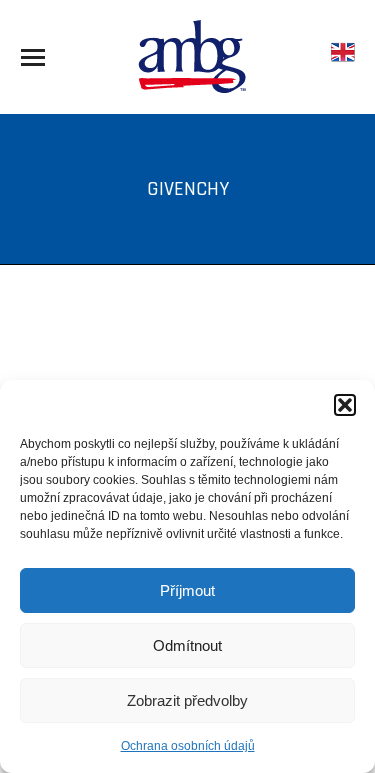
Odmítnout (187, 645)
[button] (345, 405)
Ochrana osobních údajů (188, 746)
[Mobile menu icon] (33, 57)
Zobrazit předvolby (187, 700)
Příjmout (187, 590)
